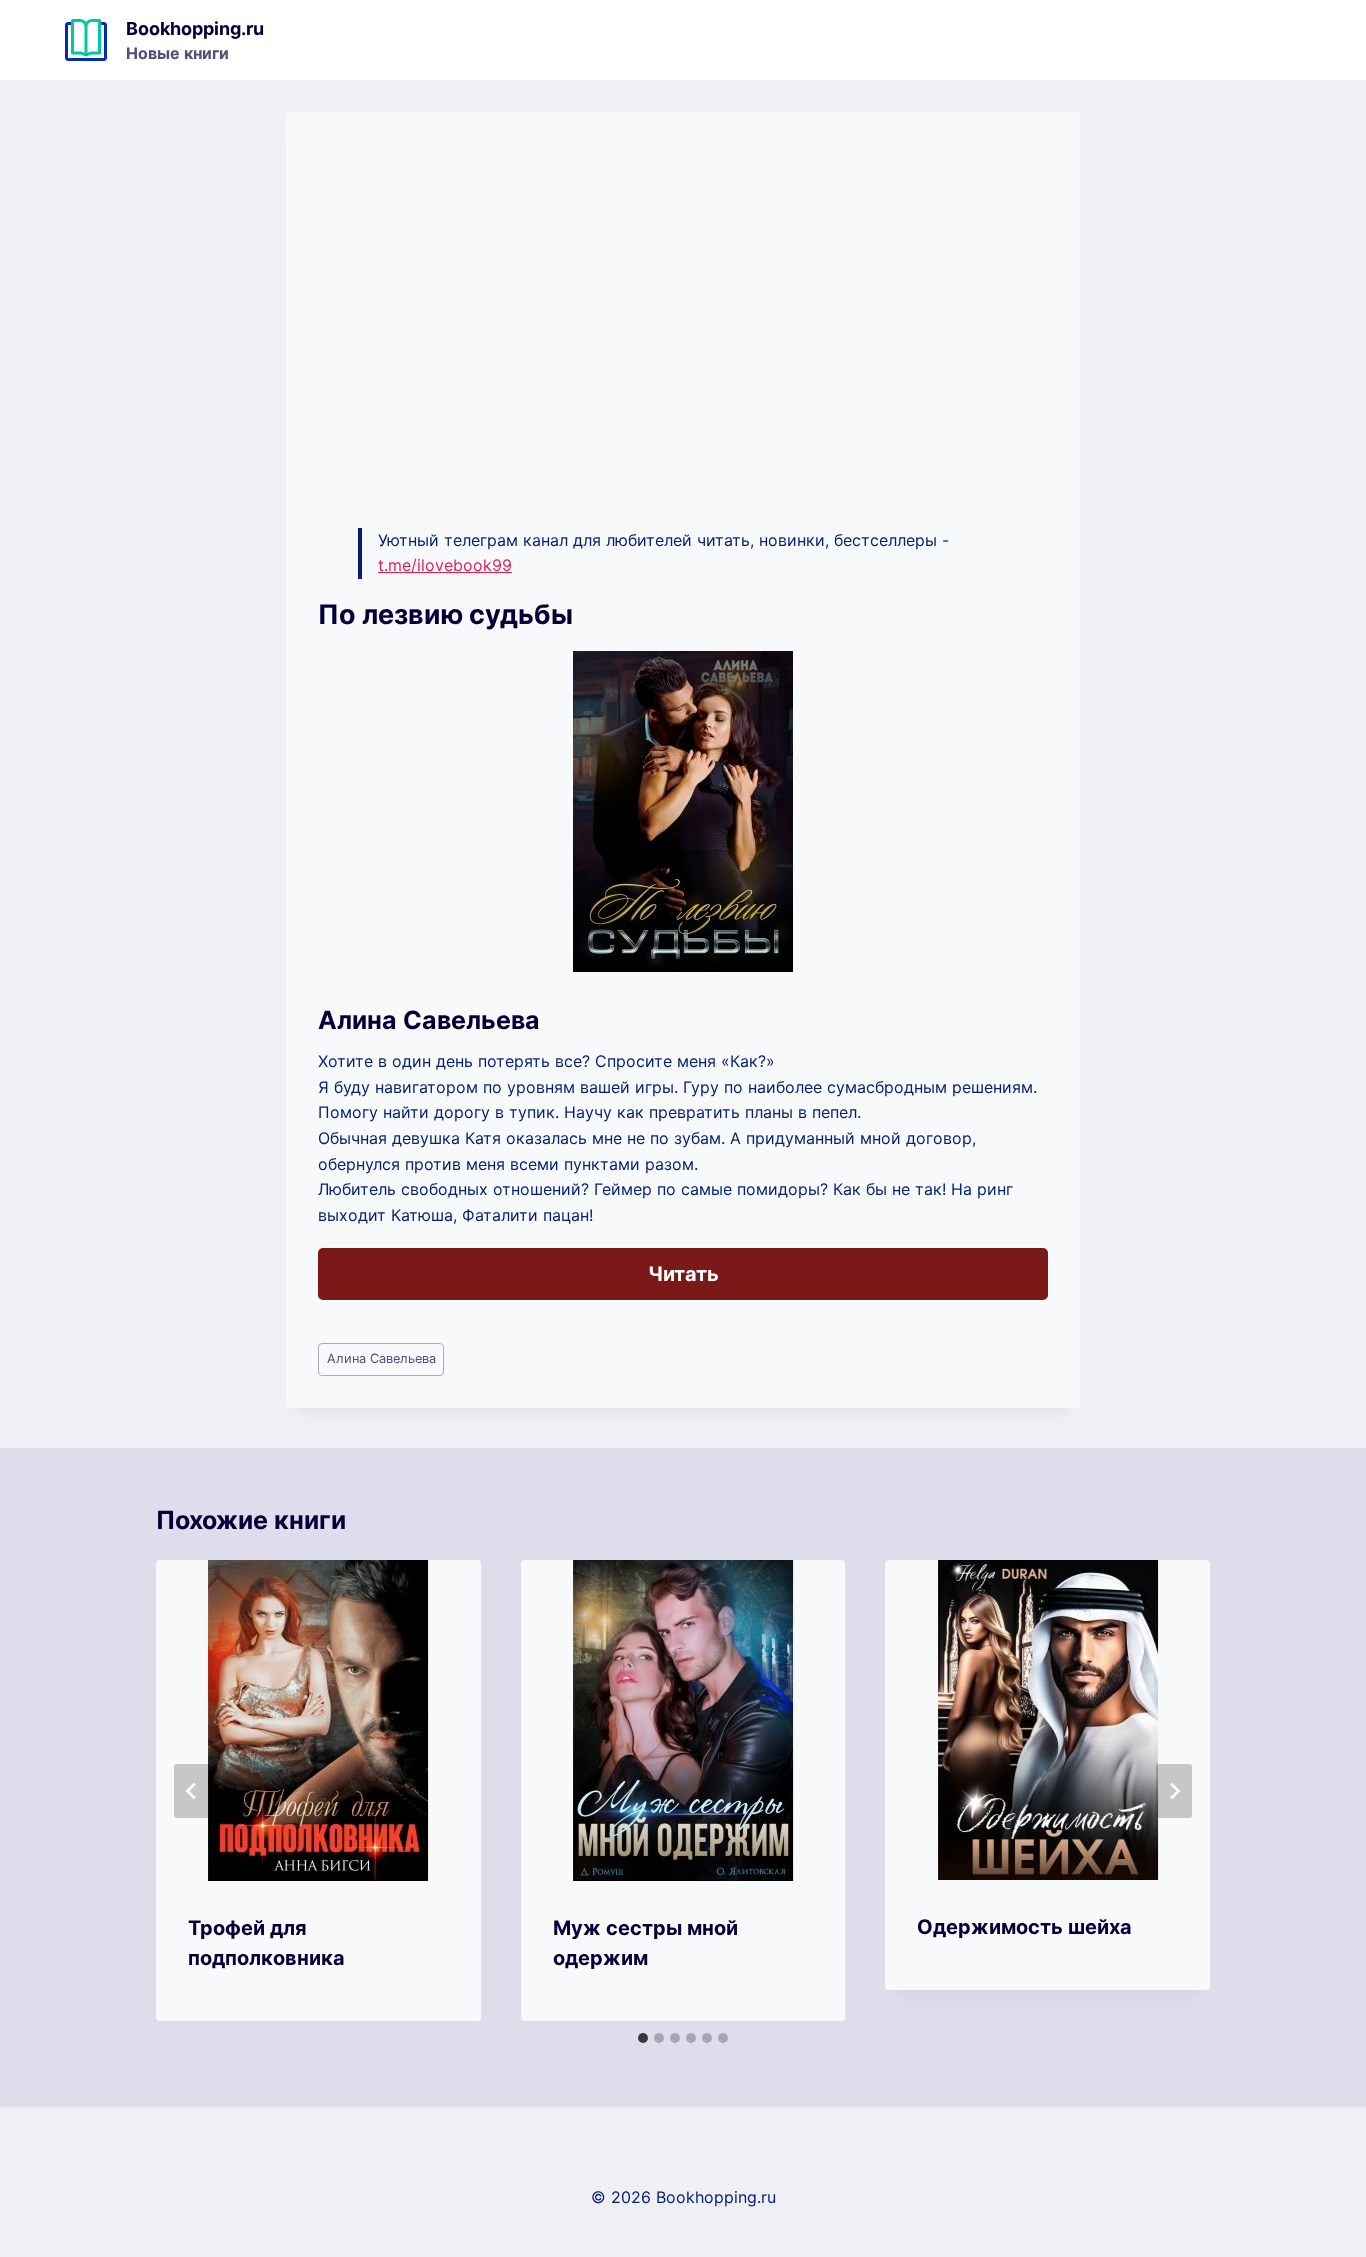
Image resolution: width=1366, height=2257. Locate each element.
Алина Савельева (381, 1358)
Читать (683, 1274)
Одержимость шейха (1024, 1927)
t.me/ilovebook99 (445, 565)
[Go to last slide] (192, 1791)
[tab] (643, 2038)
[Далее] (1174, 1791)
